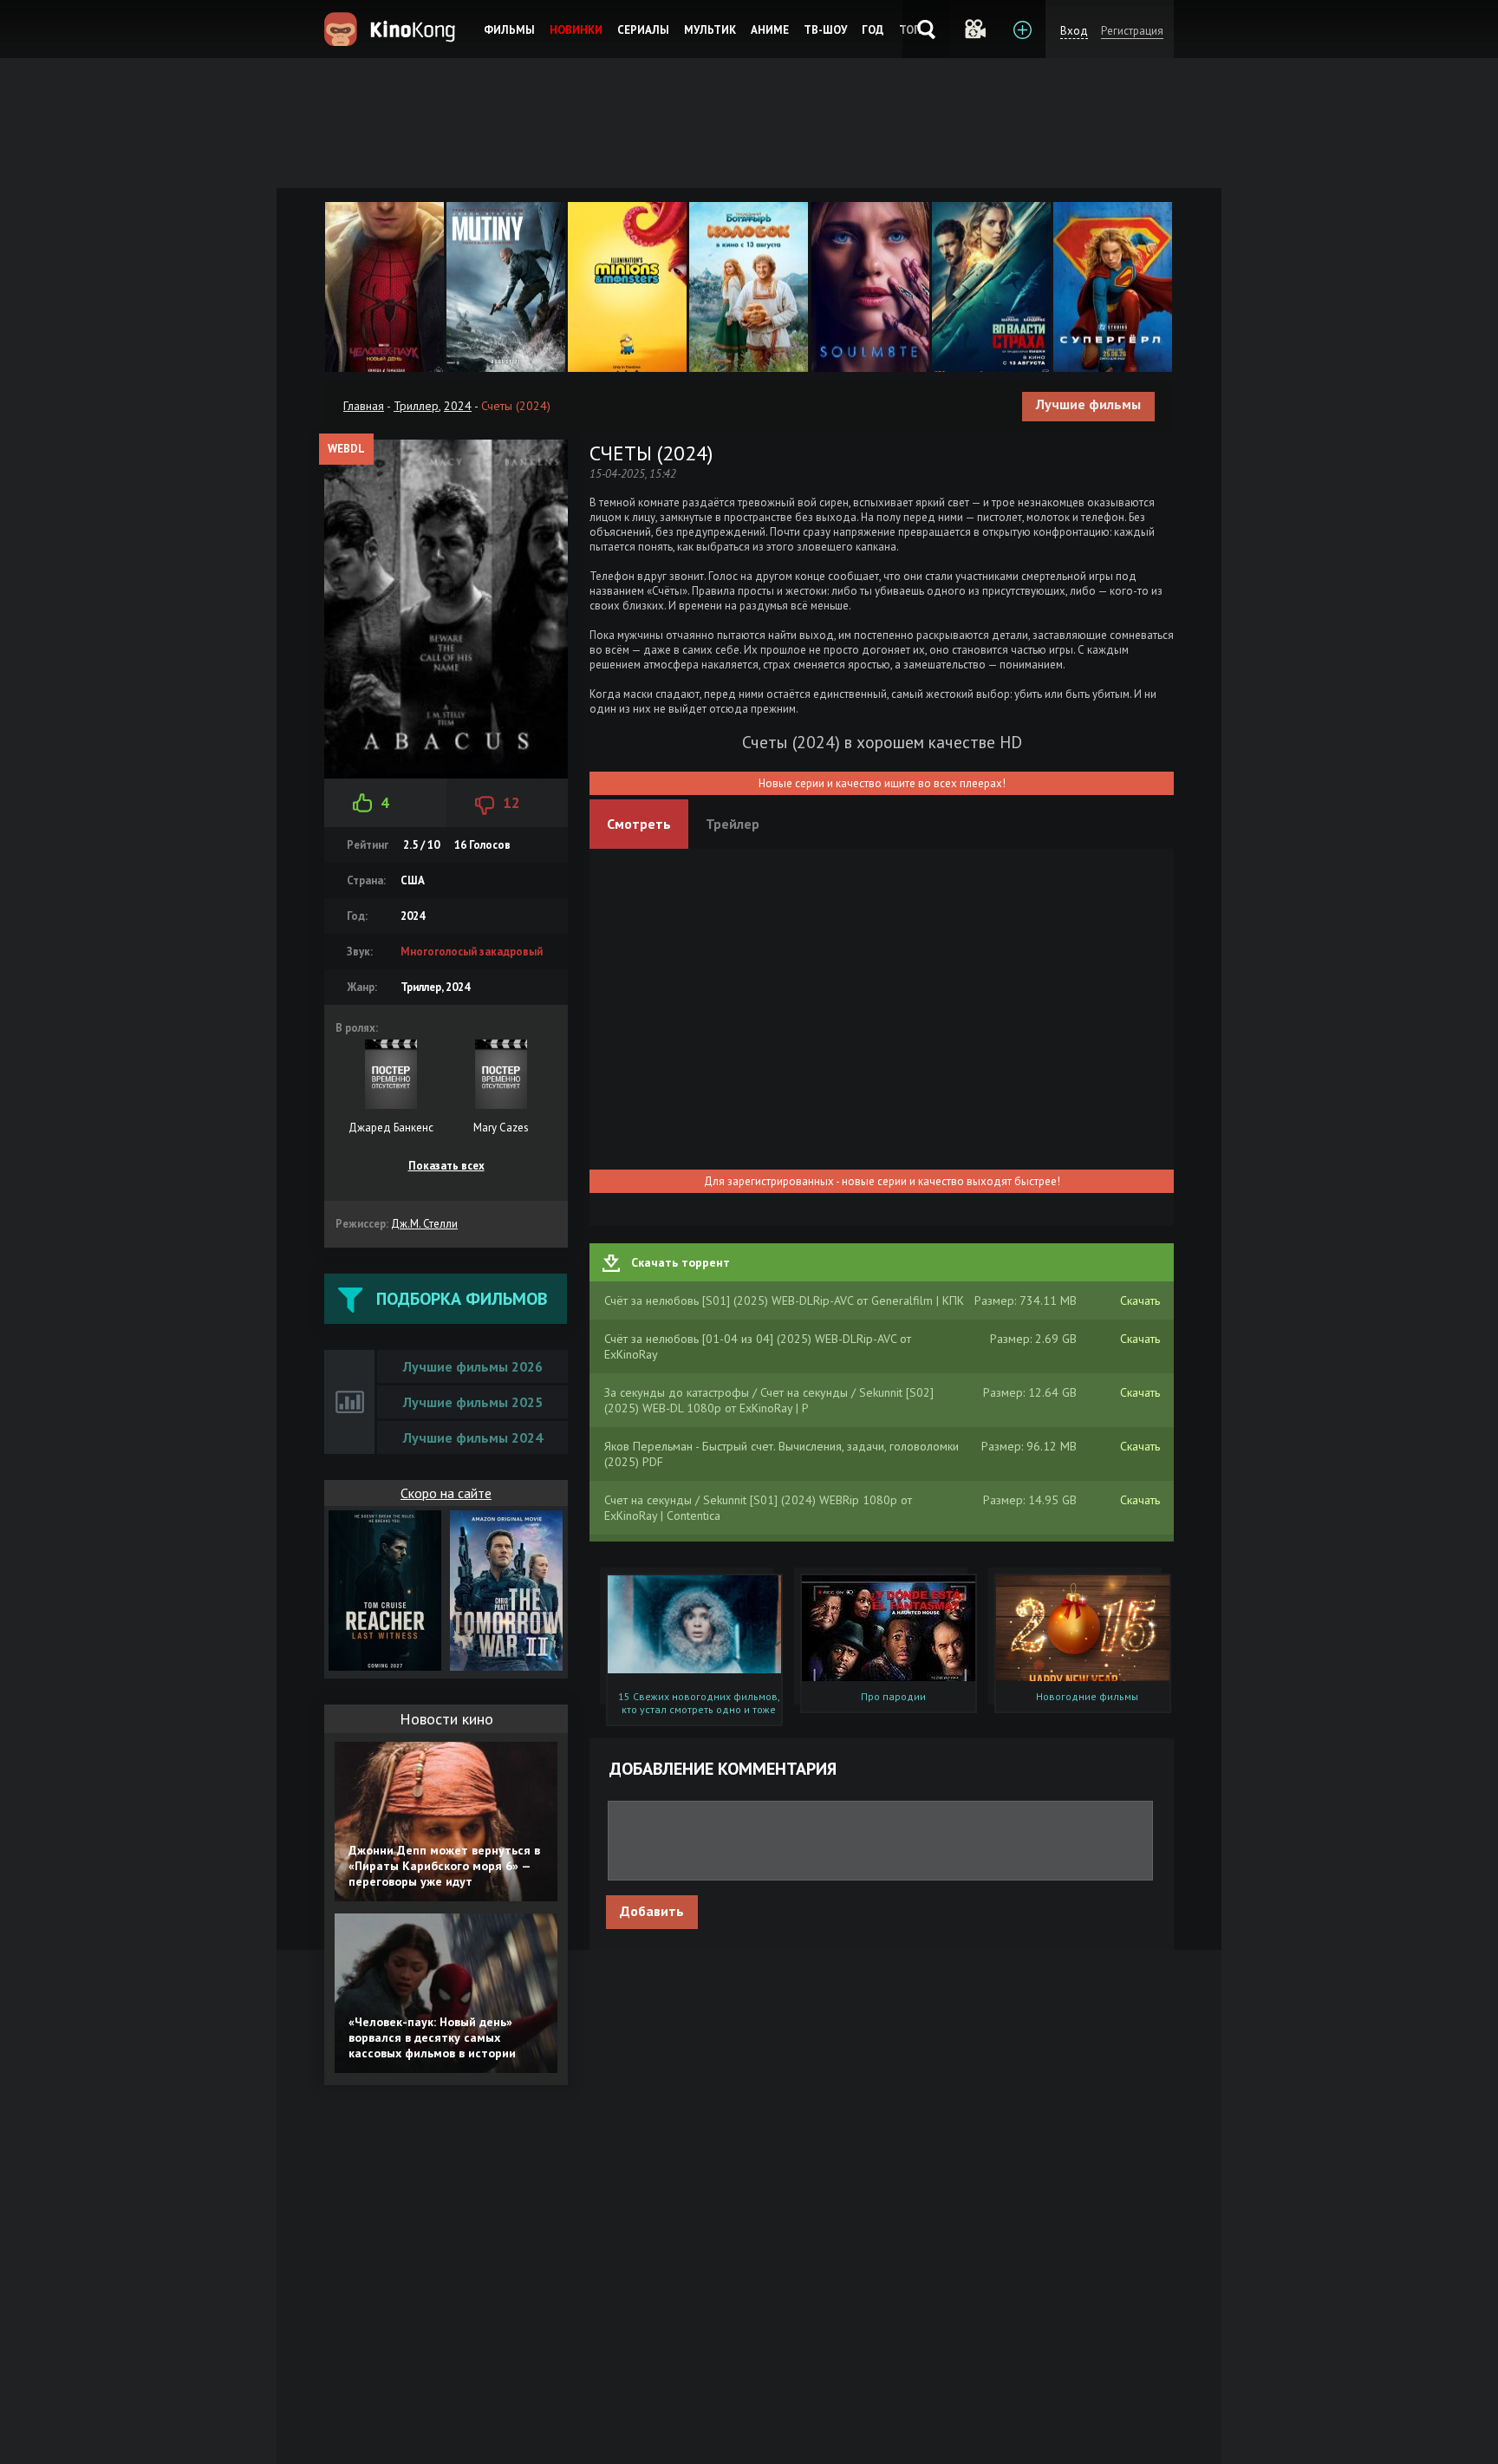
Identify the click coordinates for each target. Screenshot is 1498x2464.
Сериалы (643, 30)
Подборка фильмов (462, 1299)
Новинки (576, 30)
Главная (364, 406)
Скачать (1140, 1300)
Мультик (710, 30)
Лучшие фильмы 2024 (473, 1437)
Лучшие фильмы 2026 (473, 1366)
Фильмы (509, 30)
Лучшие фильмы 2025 (473, 1402)
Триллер (416, 406)
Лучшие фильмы (1088, 404)
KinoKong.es (392, 29)
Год (873, 30)
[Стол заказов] (1022, 29)
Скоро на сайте (446, 1493)
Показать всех (446, 1166)
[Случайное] (974, 29)
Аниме (770, 30)
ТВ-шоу (825, 30)
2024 (458, 406)
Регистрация (1132, 31)
